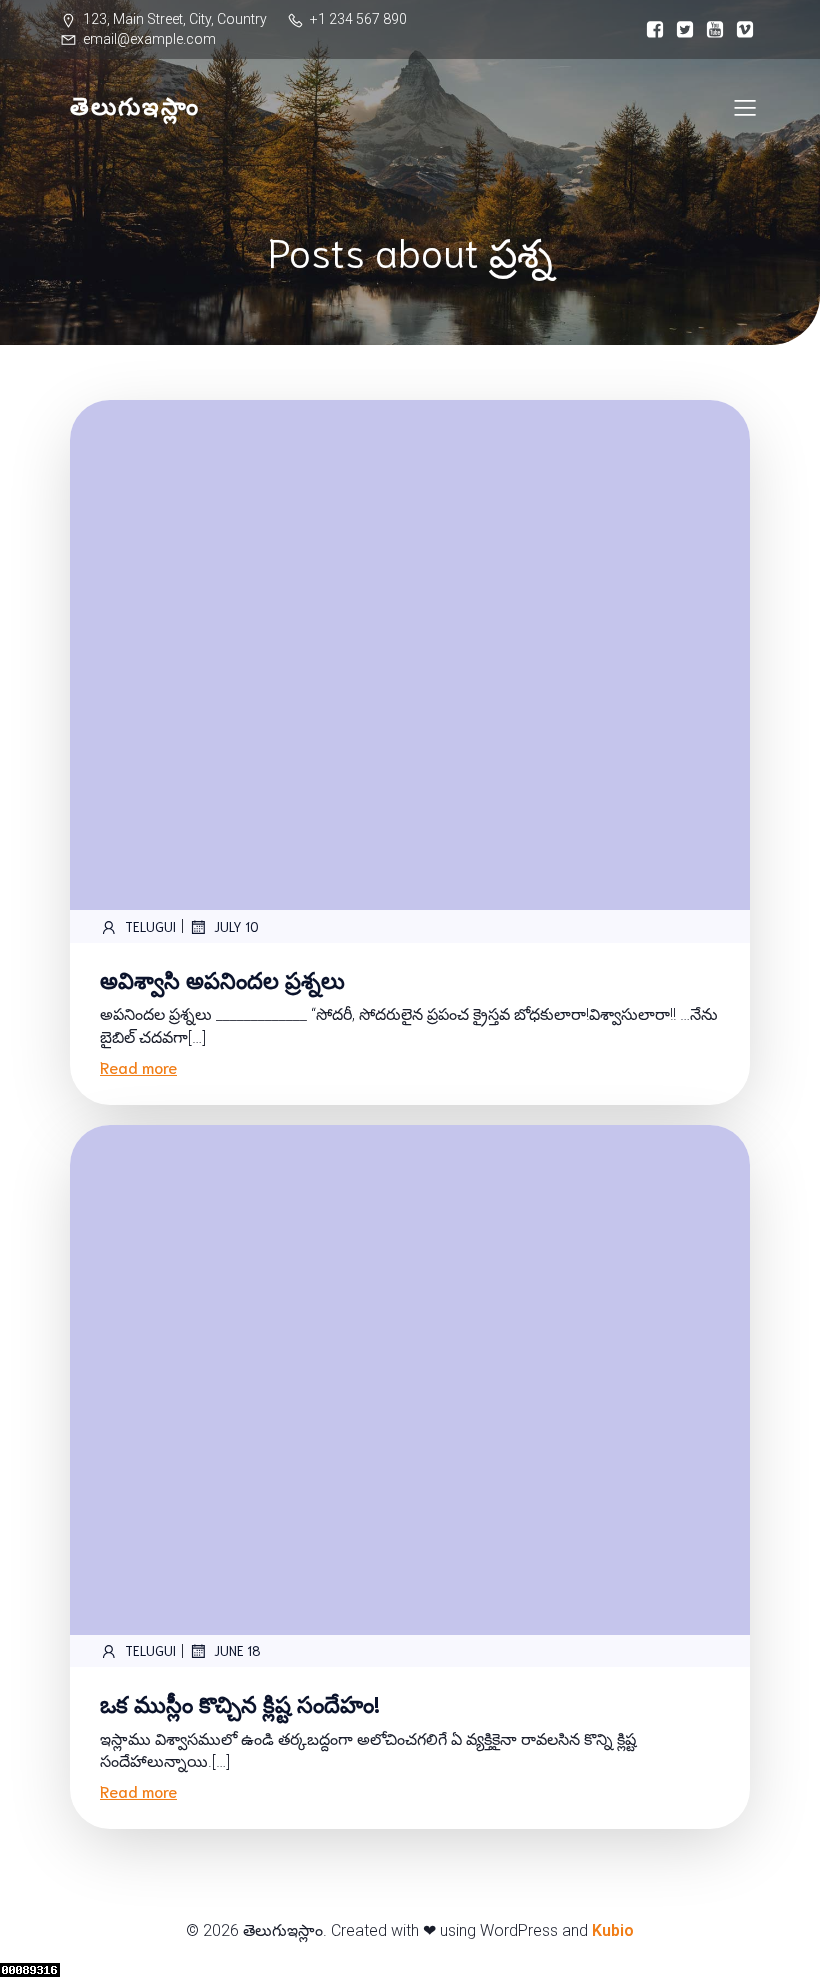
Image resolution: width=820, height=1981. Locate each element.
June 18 (237, 1650)
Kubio (613, 1930)
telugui (150, 926)
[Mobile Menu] (745, 107)
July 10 (236, 926)
